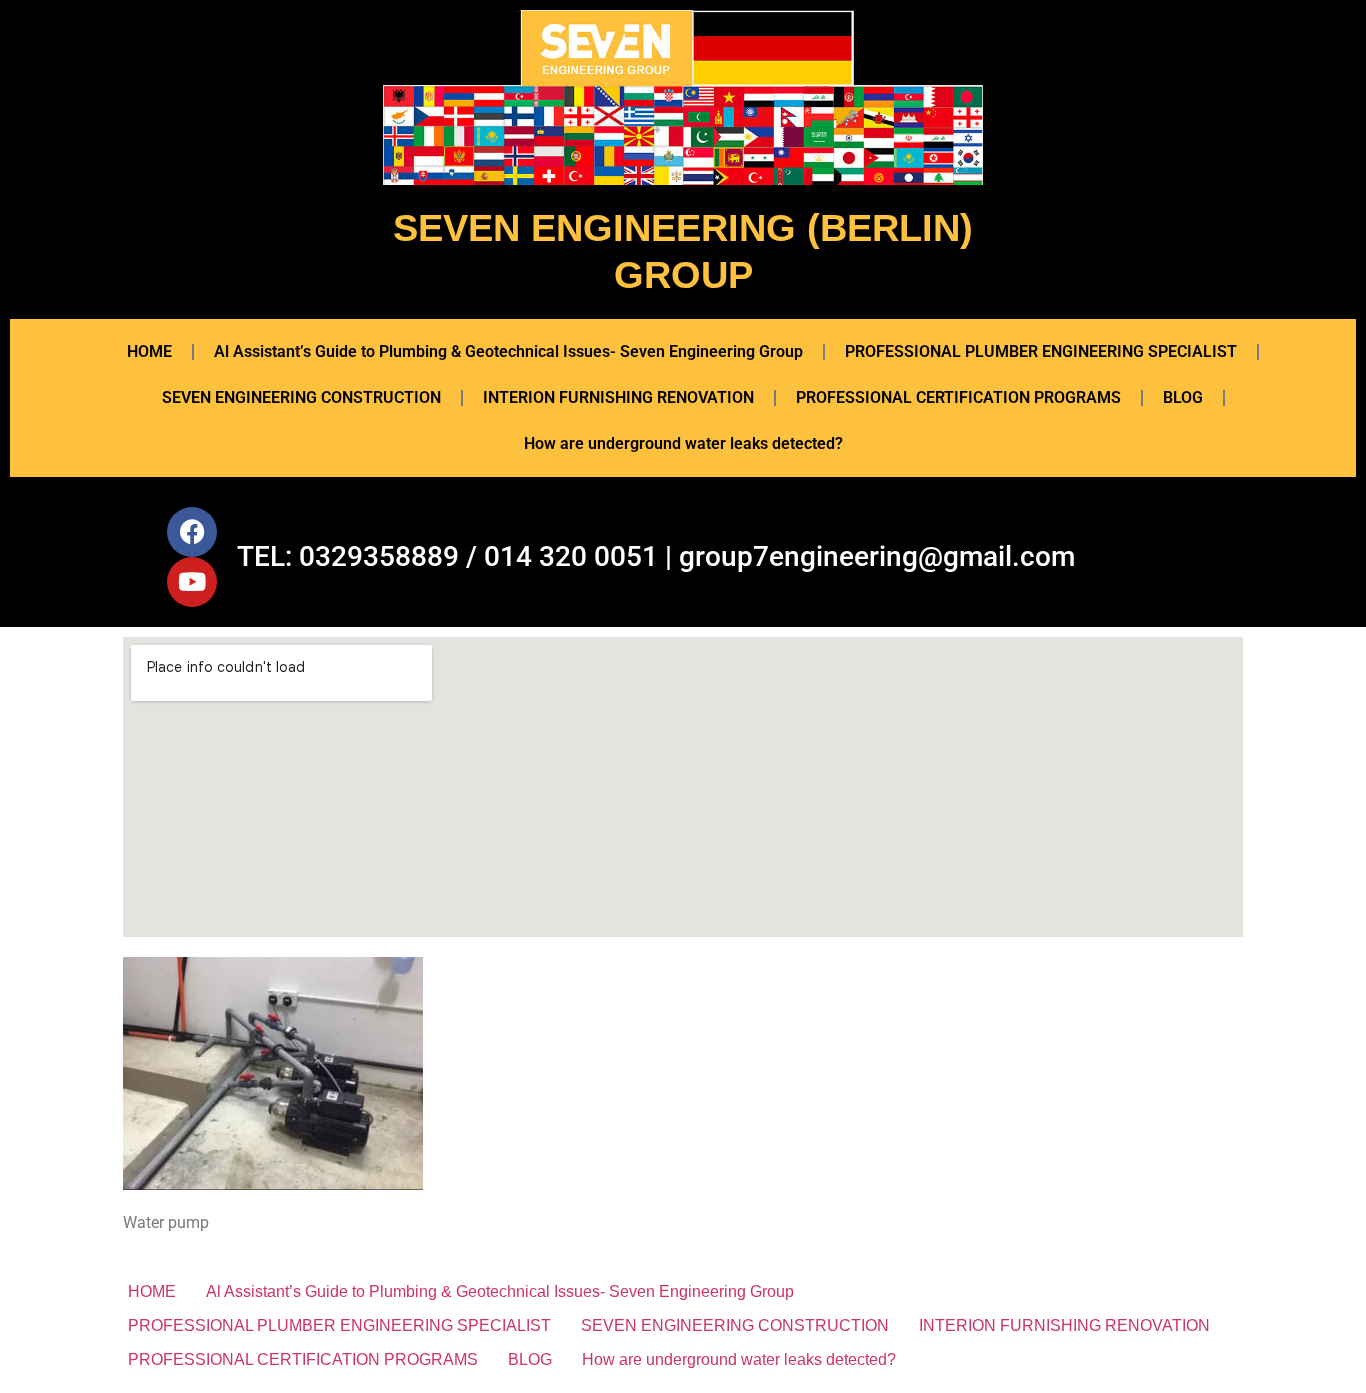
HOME (149, 351)
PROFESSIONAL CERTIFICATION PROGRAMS (958, 397)
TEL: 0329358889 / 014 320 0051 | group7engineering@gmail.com (656, 556)
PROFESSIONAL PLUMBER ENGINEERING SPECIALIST (1041, 351)
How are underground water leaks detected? (683, 443)
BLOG (1183, 397)
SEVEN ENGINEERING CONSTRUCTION (301, 397)
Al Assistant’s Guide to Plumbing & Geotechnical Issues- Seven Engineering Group (508, 351)
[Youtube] (192, 582)
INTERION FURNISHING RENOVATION (618, 397)
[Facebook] (192, 532)
